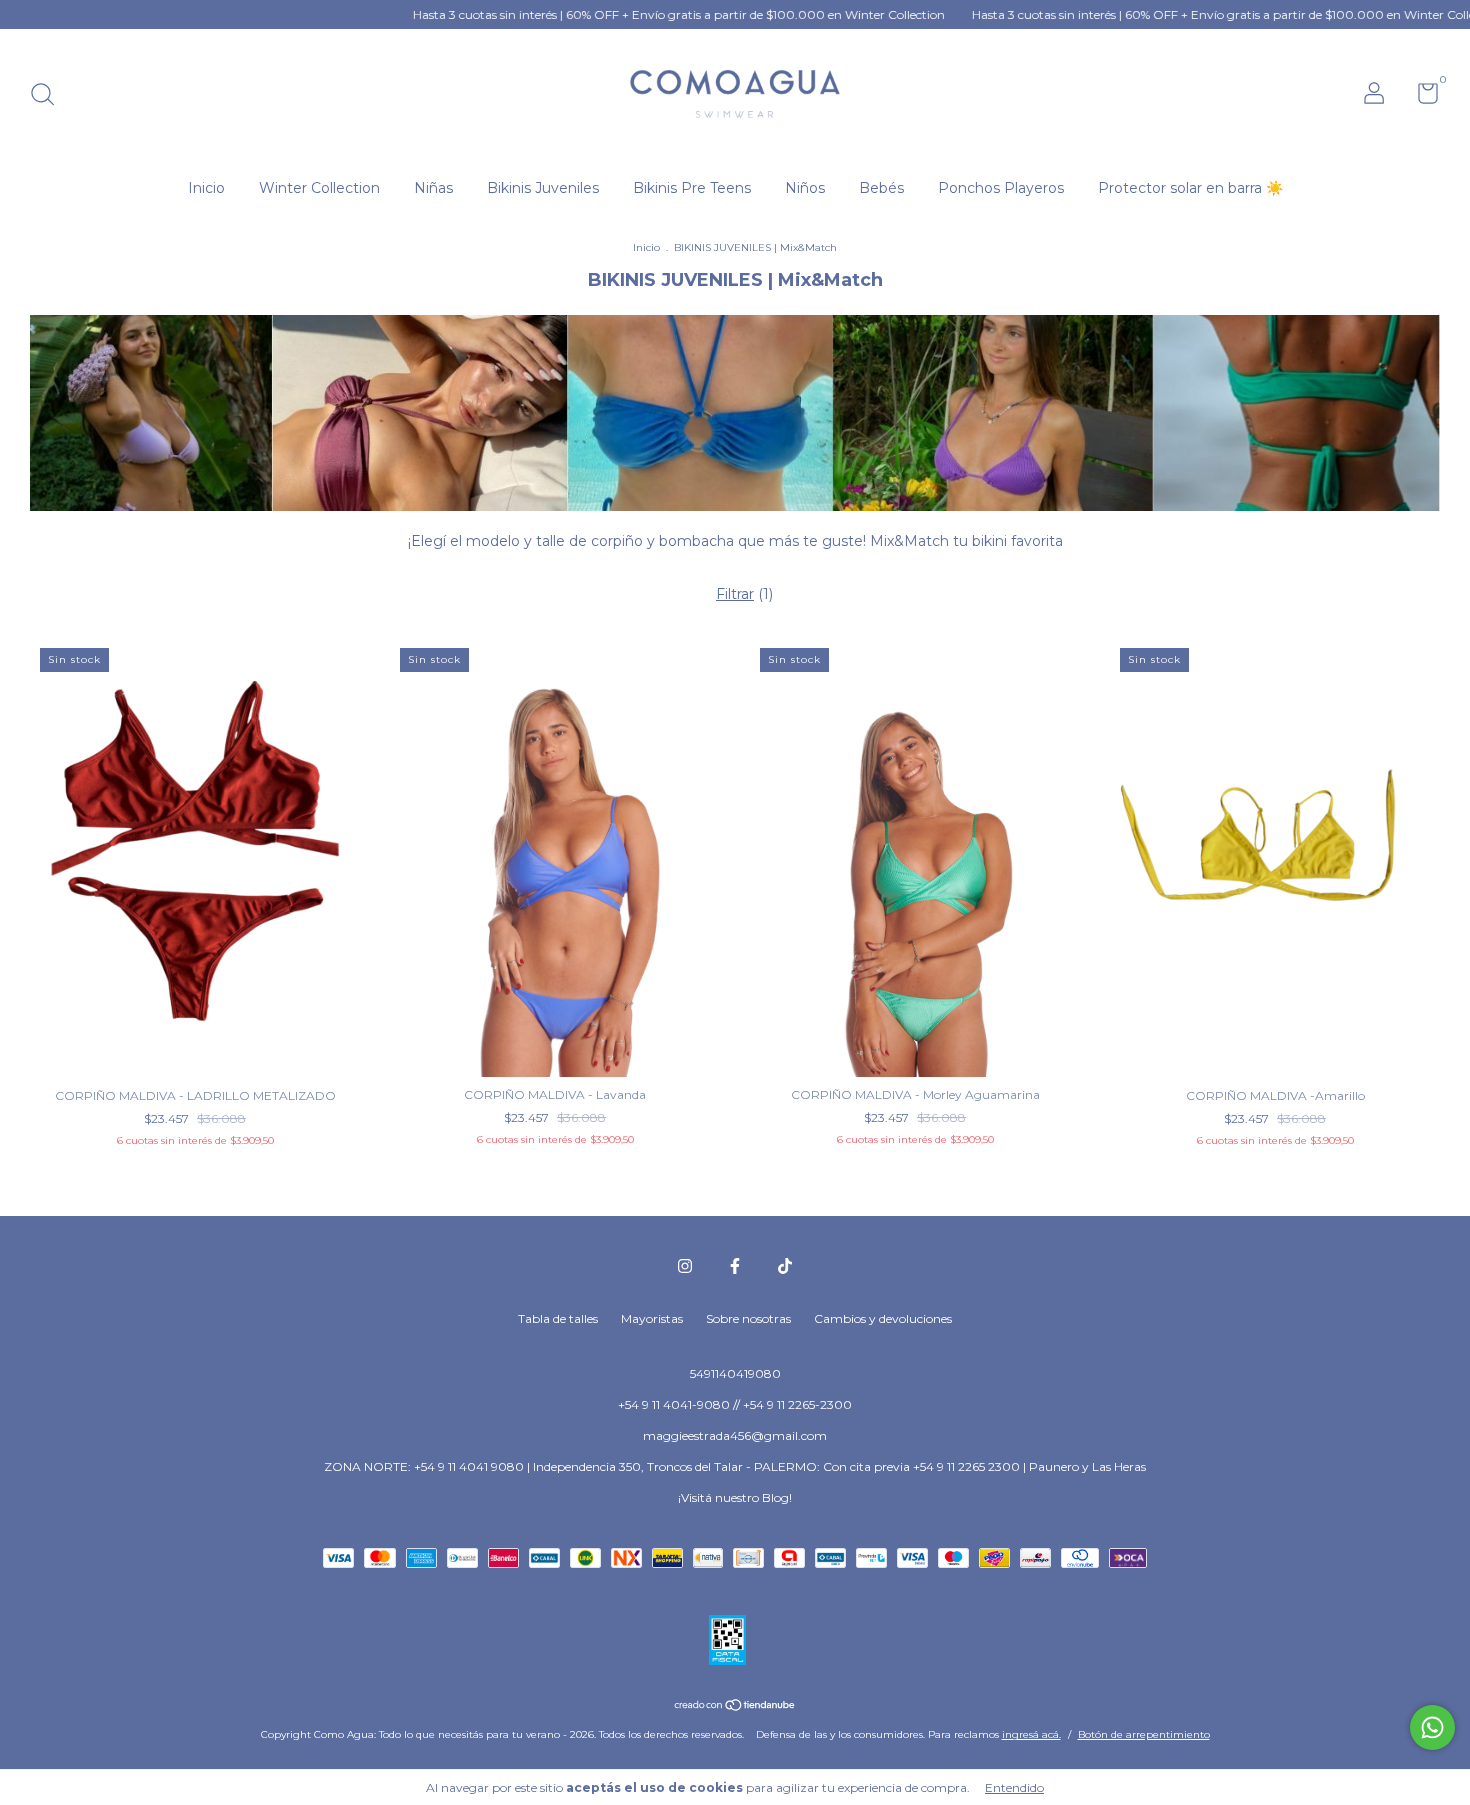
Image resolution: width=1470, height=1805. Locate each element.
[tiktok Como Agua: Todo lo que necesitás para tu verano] (785, 1266)
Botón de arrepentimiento (1144, 1734)
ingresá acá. (1031, 1734)
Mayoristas (652, 1318)
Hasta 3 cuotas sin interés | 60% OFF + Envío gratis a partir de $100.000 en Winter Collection (605, 14)
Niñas (433, 188)
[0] (1420, 97)
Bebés (881, 188)
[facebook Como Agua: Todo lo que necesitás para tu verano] (735, 1266)
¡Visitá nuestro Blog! (735, 1497)
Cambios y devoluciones (883, 1318)
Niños (805, 188)
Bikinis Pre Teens (692, 188)
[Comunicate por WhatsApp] (1432, 1727)
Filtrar (735, 594)
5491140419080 (735, 1373)
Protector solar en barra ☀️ (1190, 188)
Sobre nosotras (748, 1318)
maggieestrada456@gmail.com (735, 1435)
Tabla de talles (558, 1318)
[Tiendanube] (735, 1707)
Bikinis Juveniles (543, 188)
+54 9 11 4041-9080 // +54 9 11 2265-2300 (735, 1404)
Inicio (206, 188)
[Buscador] (49, 96)
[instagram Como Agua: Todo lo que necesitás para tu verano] (685, 1266)
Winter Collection (319, 188)
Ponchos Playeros (1001, 188)
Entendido (1014, 1787)
